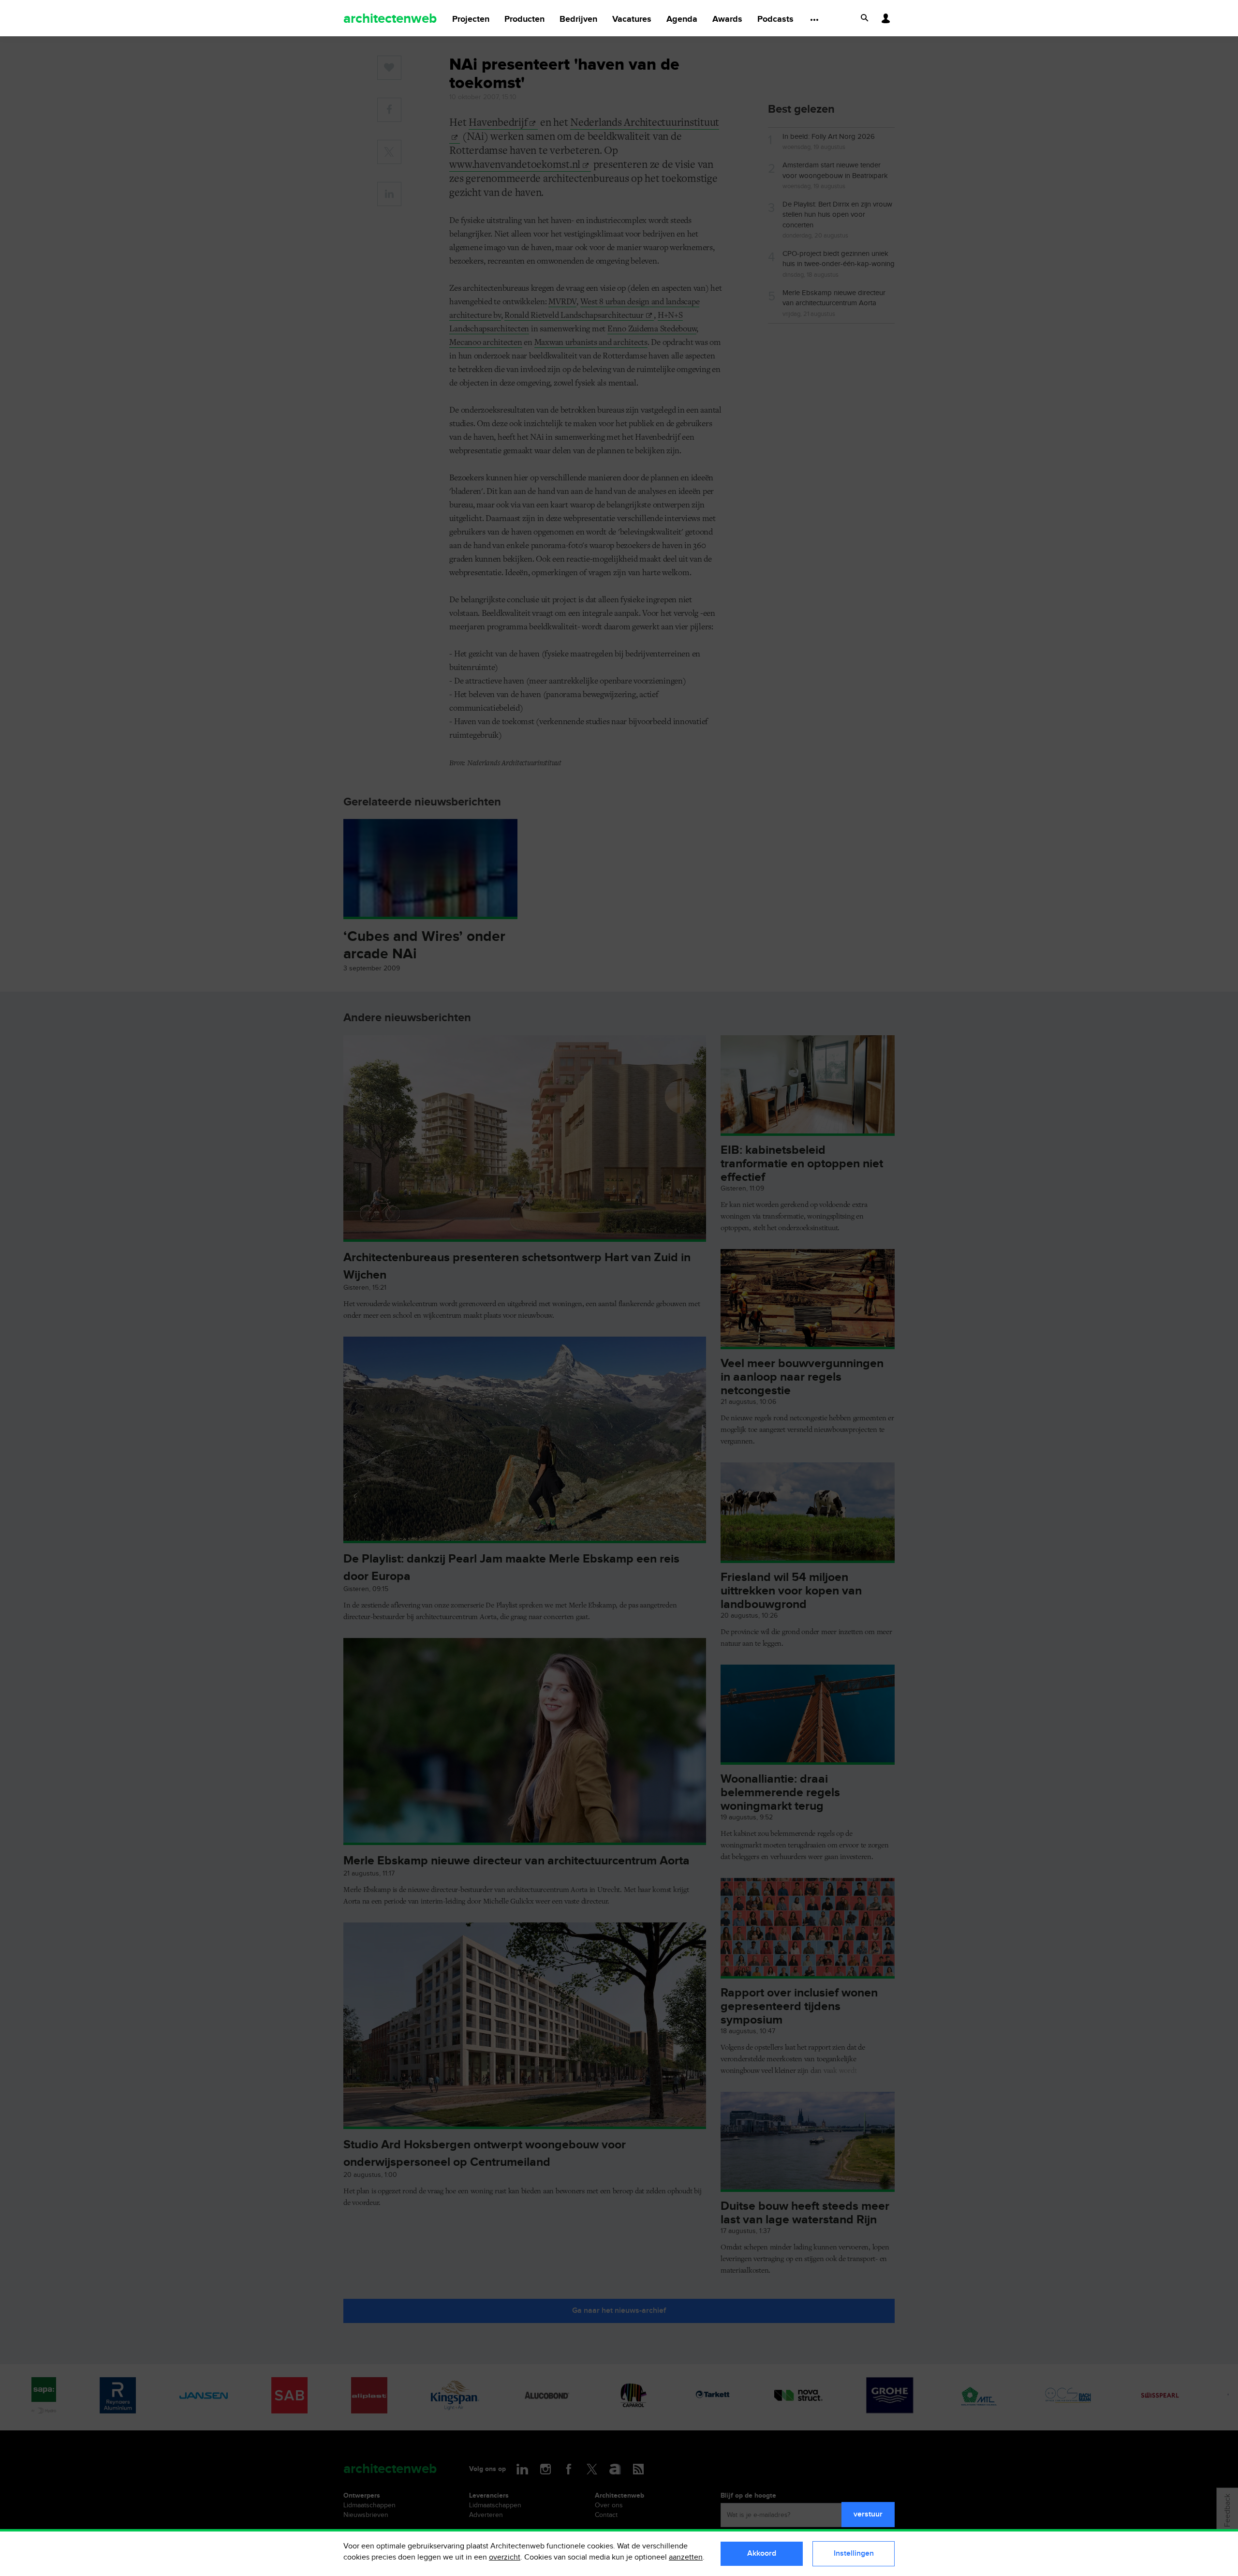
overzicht (505, 2557)
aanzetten (686, 2557)
